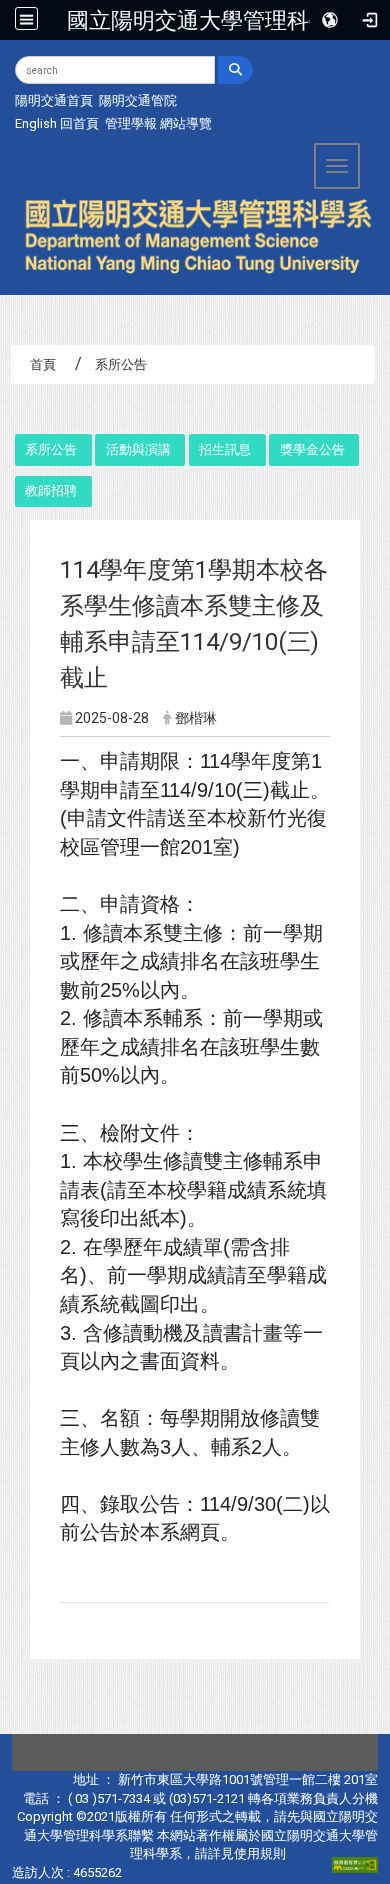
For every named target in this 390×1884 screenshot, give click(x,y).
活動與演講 (138, 449)
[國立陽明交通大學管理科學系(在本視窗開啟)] (195, 236)
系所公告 (51, 449)
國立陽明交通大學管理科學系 (210, 20)
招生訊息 (225, 449)
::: (7, 64)
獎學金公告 (312, 449)
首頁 (43, 364)
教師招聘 (51, 490)
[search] (235, 70)
